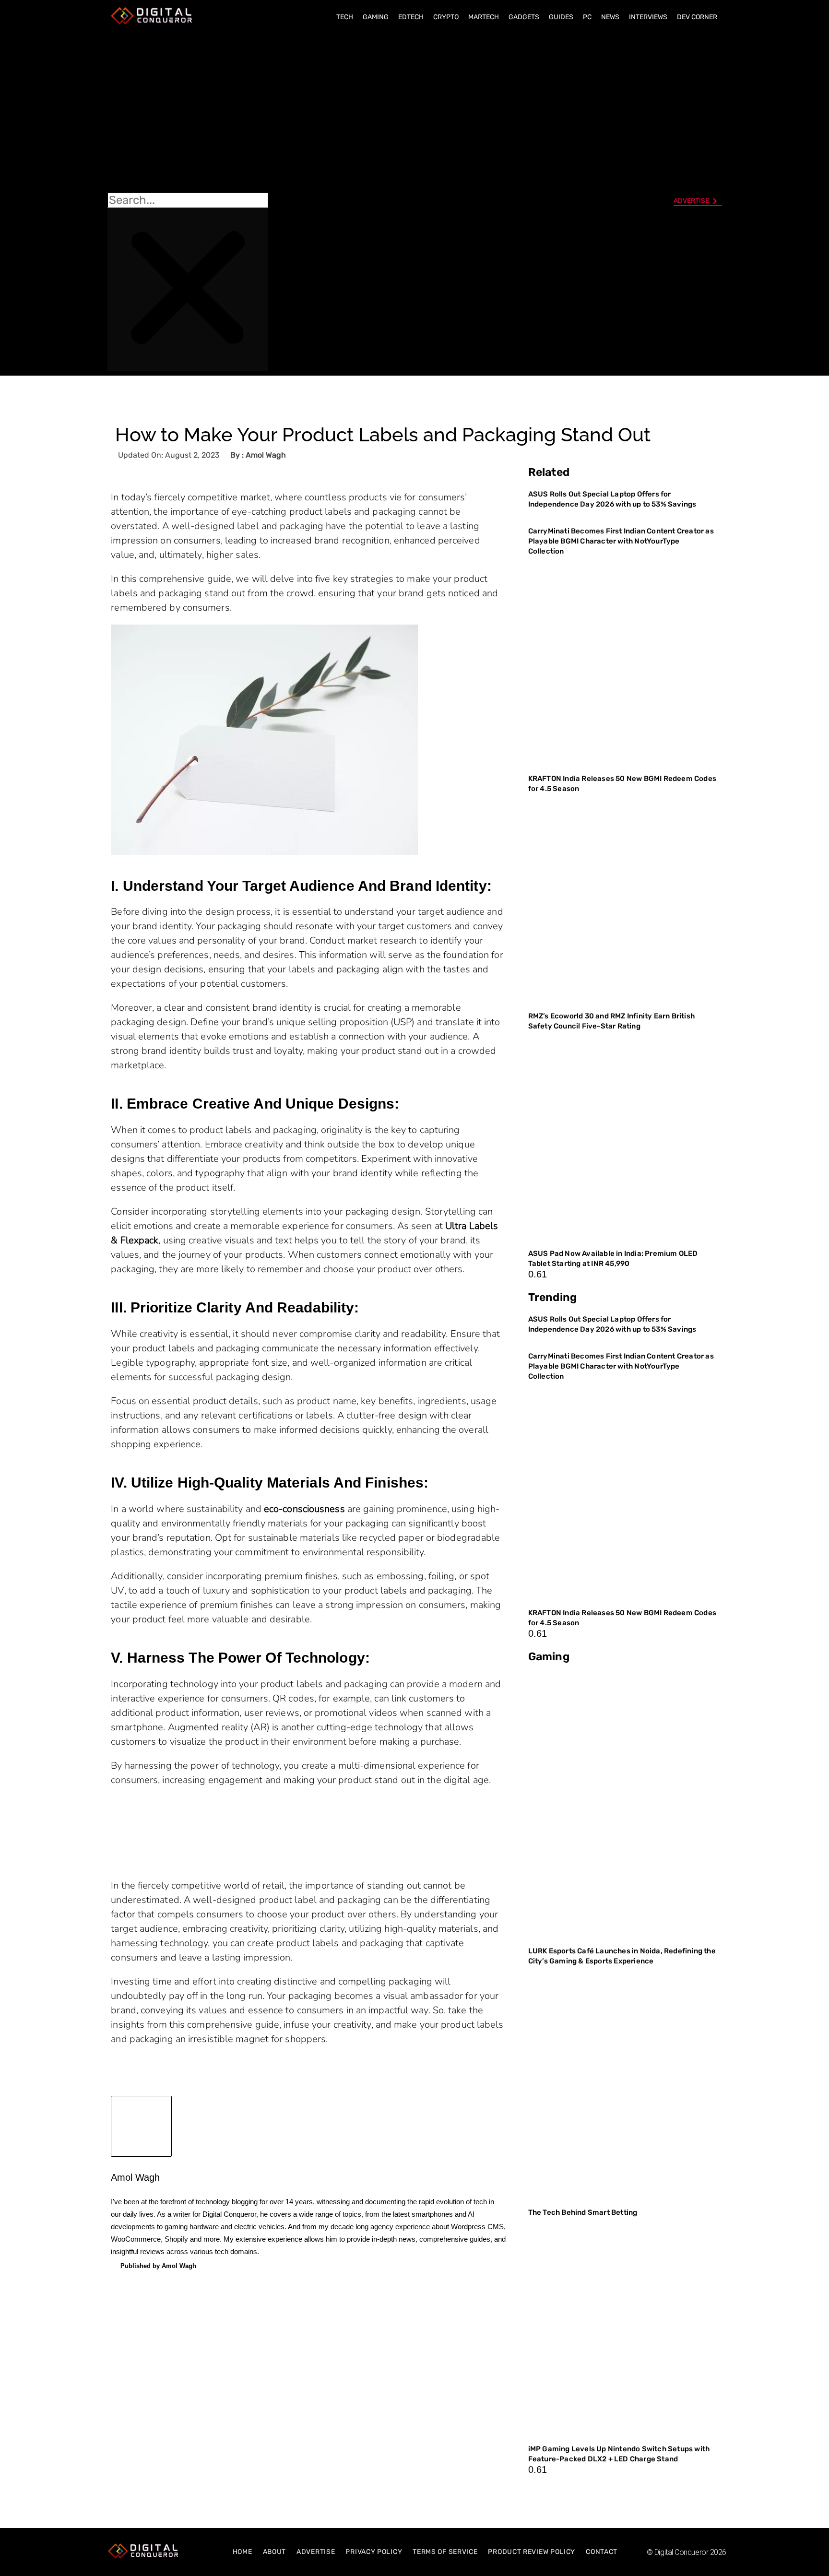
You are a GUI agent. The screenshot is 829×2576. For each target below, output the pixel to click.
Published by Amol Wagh (158, 2266)
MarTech (484, 17)
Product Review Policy (532, 2552)
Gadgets (524, 17)
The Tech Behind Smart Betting (584, 2212)
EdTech (411, 17)
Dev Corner (697, 17)
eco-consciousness (304, 1509)
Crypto (446, 17)
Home (243, 2552)
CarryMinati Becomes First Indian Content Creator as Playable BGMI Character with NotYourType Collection (621, 541)
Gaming (376, 17)
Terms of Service (445, 2552)
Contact (602, 2552)
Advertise (316, 2552)
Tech (345, 17)
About (275, 2552)
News (610, 17)
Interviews (648, 17)
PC (587, 17)
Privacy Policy (374, 2552)
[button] (188, 111)
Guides (561, 17)
